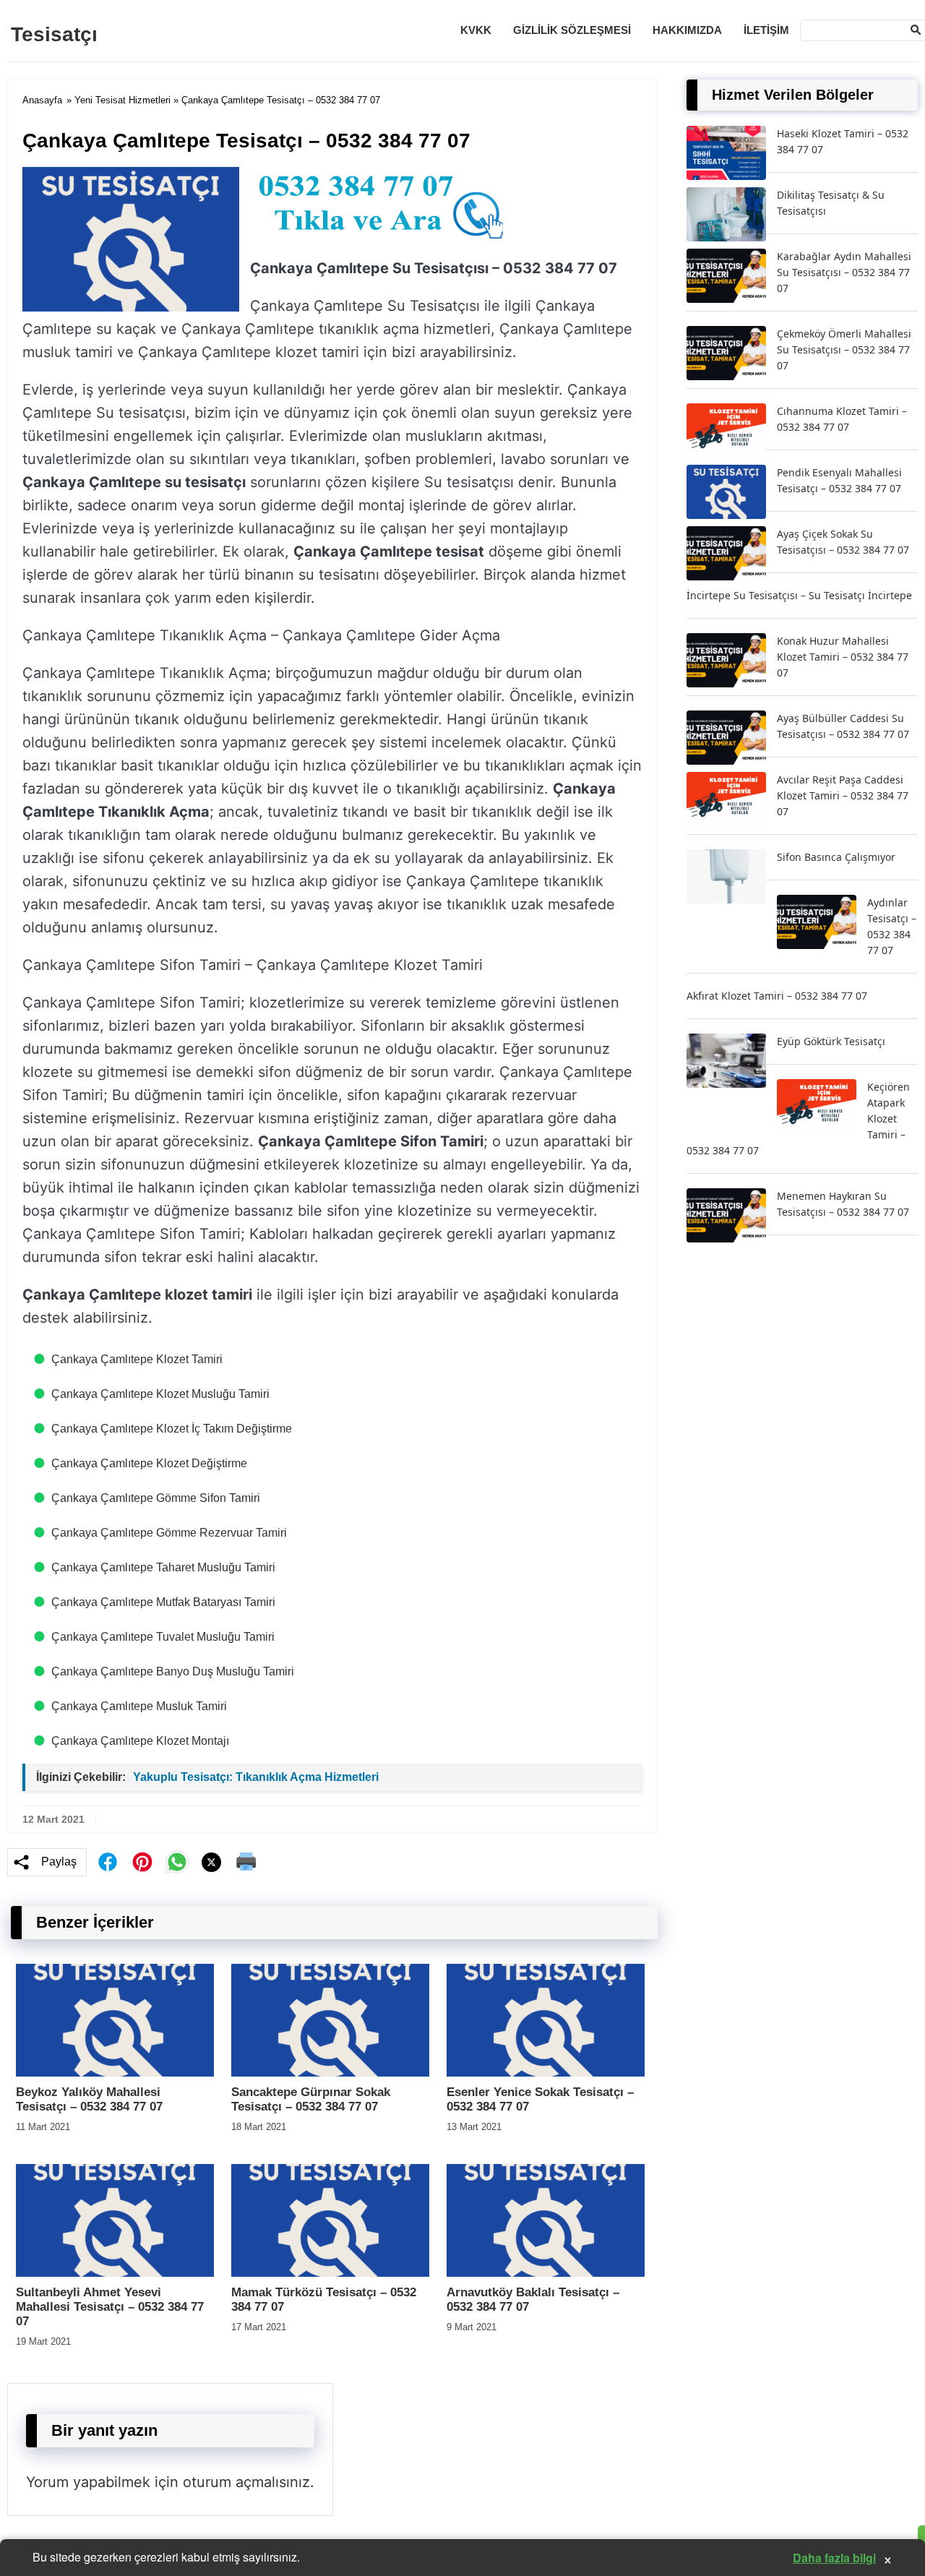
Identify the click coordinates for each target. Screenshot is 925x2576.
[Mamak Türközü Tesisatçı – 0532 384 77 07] (330, 2273)
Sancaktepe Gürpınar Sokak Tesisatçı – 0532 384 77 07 (311, 2099)
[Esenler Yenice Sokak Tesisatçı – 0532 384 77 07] (546, 2073)
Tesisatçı (54, 34)
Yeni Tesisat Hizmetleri (122, 100)
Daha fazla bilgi (834, 2558)
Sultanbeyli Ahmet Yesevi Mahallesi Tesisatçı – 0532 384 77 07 (110, 2307)
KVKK (476, 30)
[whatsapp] (177, 1862)
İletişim (766, 30)
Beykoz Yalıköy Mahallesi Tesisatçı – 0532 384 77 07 (89, 2099)
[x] (212, 1862)
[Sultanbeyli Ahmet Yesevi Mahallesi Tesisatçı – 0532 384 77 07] (115, 2273)
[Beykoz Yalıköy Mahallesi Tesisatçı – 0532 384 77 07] (115, 2073)
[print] (246, 1862)
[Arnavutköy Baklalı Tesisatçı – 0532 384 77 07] (546, 2273)
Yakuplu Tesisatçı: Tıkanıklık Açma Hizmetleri (256, 1777)
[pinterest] (142, 1862)
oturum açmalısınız (246, 2482)
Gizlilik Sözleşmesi (572, 30)
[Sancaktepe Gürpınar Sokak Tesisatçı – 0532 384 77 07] (330, 2073)
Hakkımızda (687, 30)
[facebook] (108, 1862)
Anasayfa (42, 100)
